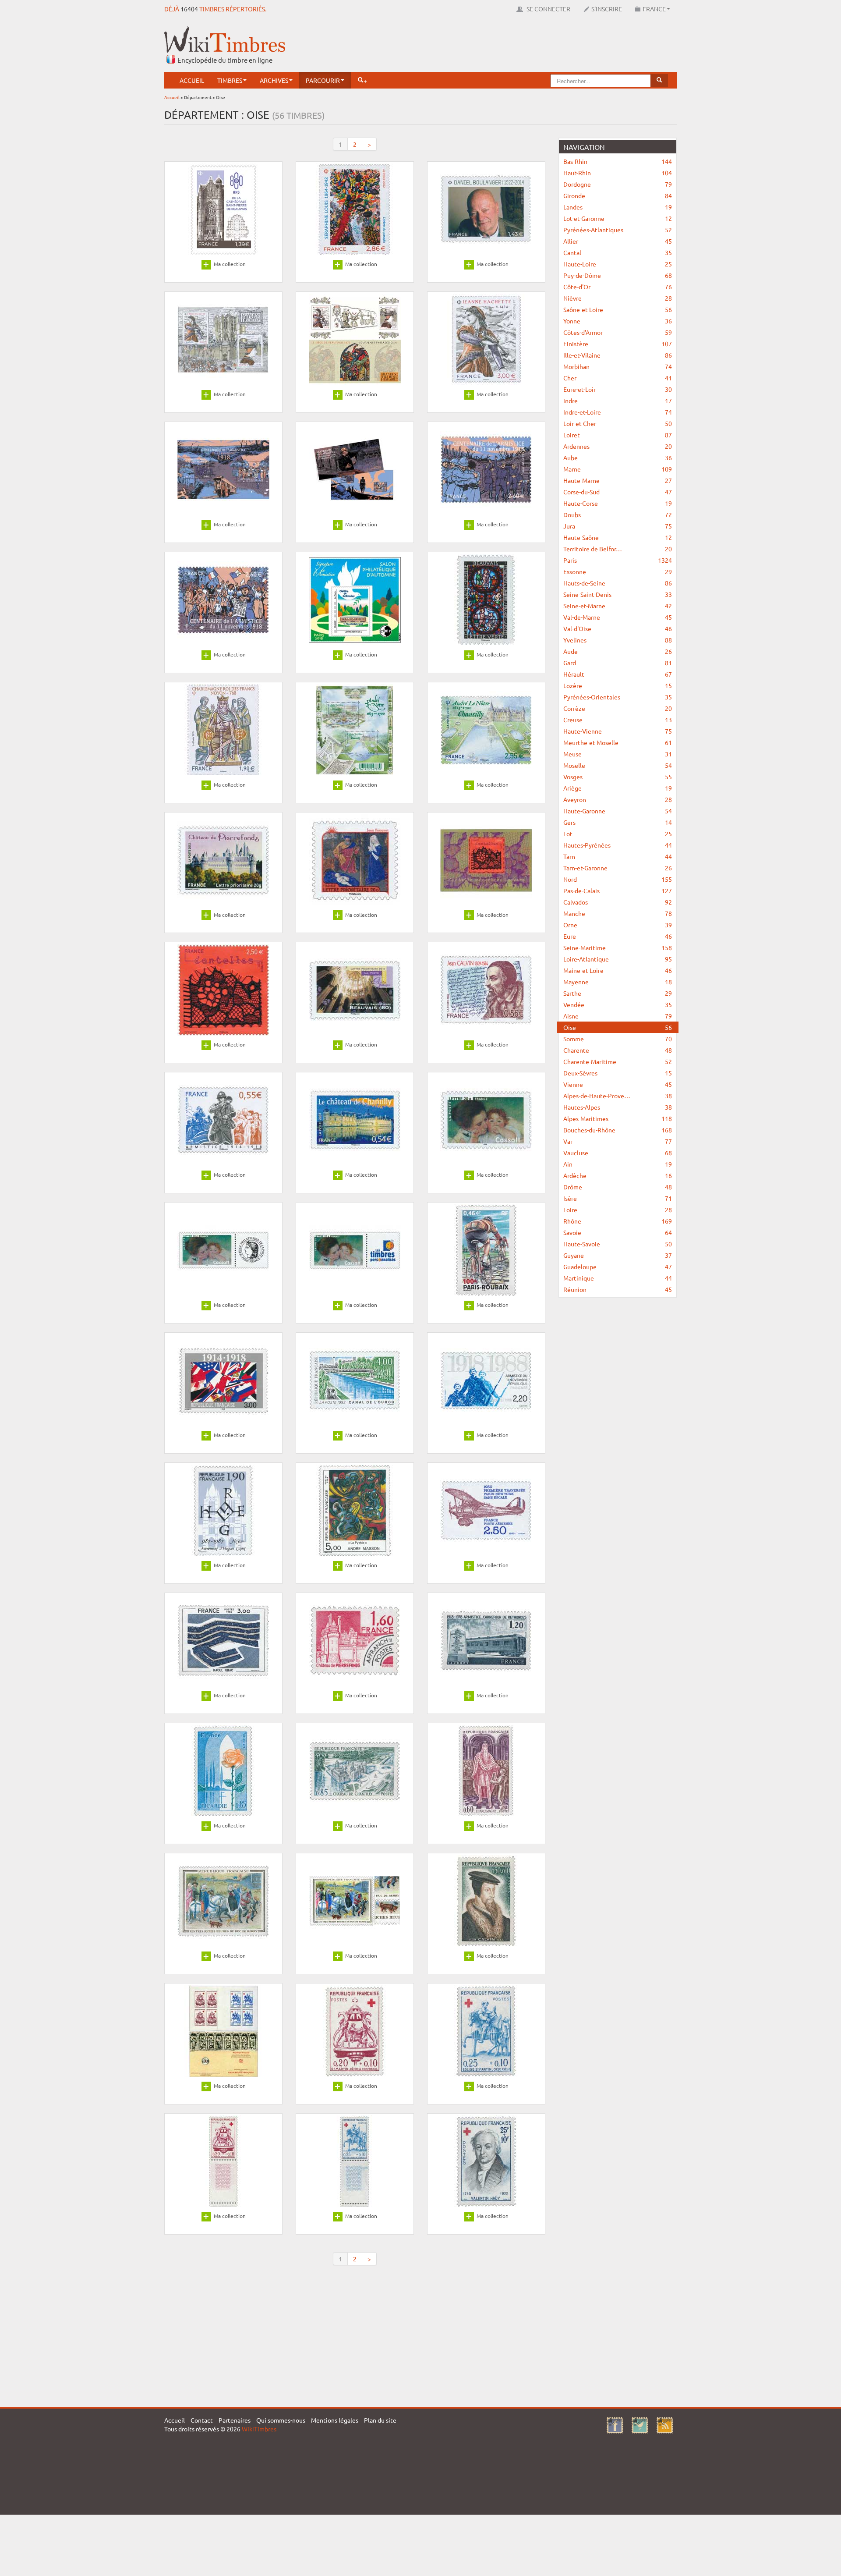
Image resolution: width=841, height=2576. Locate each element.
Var (618, 1141)
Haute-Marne (618, 480)
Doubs (618, 514)
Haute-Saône (618, 537)
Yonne (618, 321)
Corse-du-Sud (618, 492)
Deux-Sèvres (618, 1073)
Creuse (618, 720)
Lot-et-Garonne (618, 218)
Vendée (618, 1004)
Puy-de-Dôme (618, 275)
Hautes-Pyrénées (618, 845)
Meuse (618, 754)
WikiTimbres (259, 2429)
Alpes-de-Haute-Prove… (618, 1096)
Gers (618, 822)
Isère (618, 1198)
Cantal (618, 252)
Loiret (618, 435)
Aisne (618, 1016)
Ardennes (618, 446)
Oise (618, 1027)
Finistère (618, 344)
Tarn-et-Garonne (618, 868)
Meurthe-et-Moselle (618, 742)
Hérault (618, 674)
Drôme (618, 1187)
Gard (618, 663)
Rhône (618, 1221)
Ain (618, 1164)
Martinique (618, 1278)
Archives (274, 80)
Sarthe (618, 993)
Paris (618, 560)
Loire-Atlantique (618, 959)
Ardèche (618, 1175)
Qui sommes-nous (281, 2420)
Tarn (618, 856)
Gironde (618, 195)
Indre (618, 401)
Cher (618, 378)
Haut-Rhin (618, 173)
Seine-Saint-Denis (618, 594)
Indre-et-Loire (618, 412)
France (654, 9)
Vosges (618, 777)
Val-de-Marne (618, 617)
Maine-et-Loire (618, 970)
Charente (618, 1050)
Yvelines (618, 640)
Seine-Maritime (618, 947)
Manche (618, 913)
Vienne (618, 1084)
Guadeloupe (618, 1267)
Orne (618, 925)
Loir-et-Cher (618, 423)
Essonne (618, 571)
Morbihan (618, 366)
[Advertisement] (517, 46)
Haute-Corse (618, 503)
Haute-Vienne (618, 731)
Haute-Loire (618, 264)
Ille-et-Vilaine (618, 355)
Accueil (192, 80)
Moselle (618, 765)
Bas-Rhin (618, 161)
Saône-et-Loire (618, 309)
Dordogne (618, 184)
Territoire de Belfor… (618, 549)
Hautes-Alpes (618, 1107)
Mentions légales (335, 2420)
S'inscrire (607, 9)
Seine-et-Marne (618, 606)
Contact (202, 2420)
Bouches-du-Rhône (618, 1130)
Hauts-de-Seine (618, 583)
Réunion (618, 1289)
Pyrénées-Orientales (618, 697)
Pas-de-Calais (618, 891)
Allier (618, 241)
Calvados (618, 902)
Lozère (618, 685)
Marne (618, 469)
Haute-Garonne (618, 811)
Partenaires (235, 2420)
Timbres (230, 80)
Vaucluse (618, 1153)
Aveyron (618, 799)
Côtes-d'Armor (618, 332)
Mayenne (618, 982)
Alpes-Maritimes (618, 1118)
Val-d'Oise (618, 628)
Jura (618, 526)
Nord (618, 879)
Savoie (618, 1232)
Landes (618, 207)
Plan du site (380, 2420)
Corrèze (618, 708)
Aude (618, 651)
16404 (189, 9)
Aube (618, 458)
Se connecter (548, 9)
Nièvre (618, 298)
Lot (618, 834)
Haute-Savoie (618, 1244)
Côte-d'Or (618, 287)
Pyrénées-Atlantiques (618, 230)
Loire (618, 1210)
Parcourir (323, 80)
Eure (618, 936)
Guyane (618, 1255)
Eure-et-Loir (618, 389)
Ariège (618, 788)
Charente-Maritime (618, 1061)
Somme (618, 1039)
